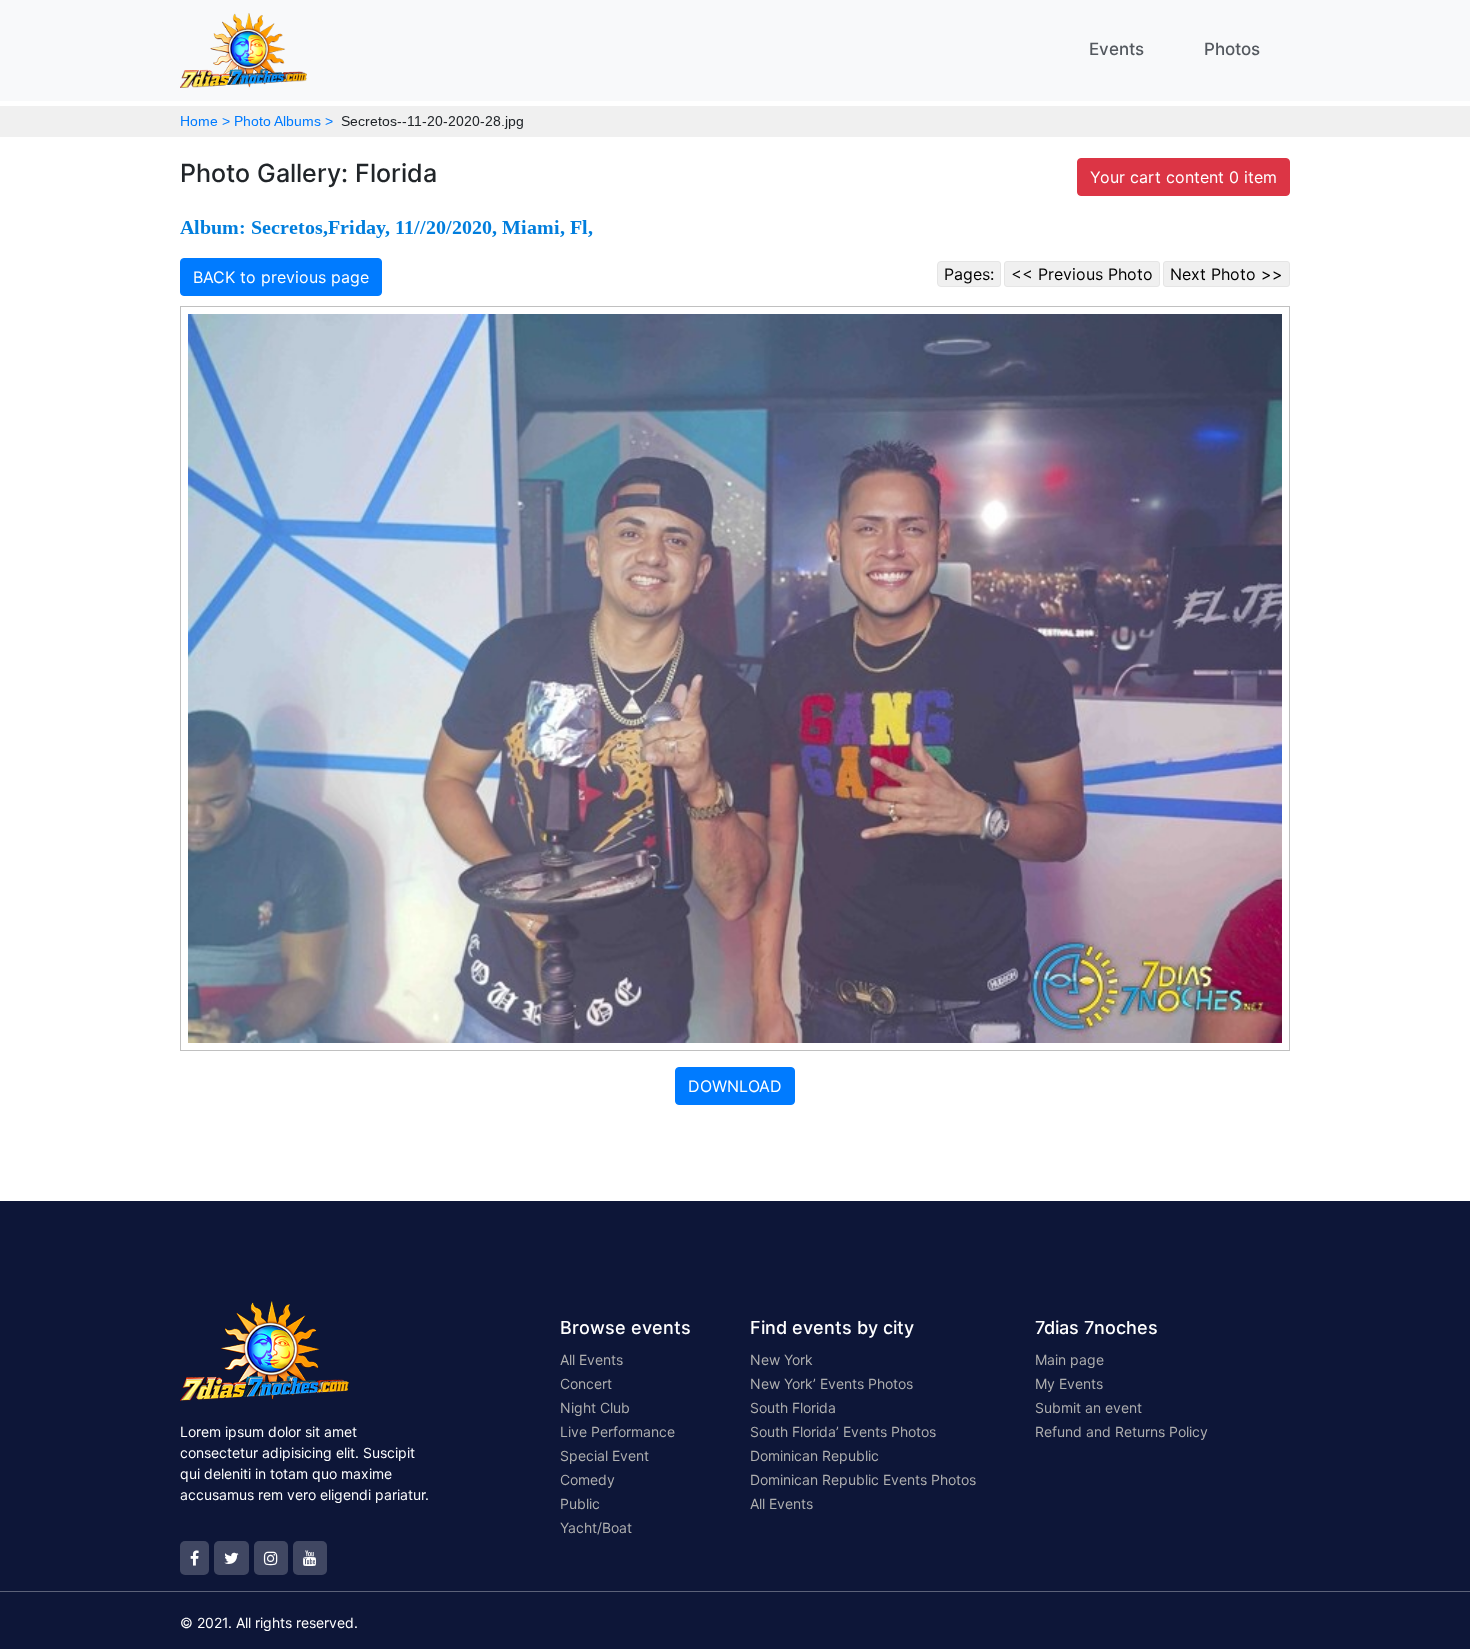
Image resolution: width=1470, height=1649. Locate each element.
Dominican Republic (814, 1455)
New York (781, 1359)
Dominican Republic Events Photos (863, 1479)
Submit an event (1088, 1407)
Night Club (595, 1407)
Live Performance (617, 1431)
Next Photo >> (1226, 274)
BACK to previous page (281, 277)
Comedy (587, 1479)
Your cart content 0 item (1183, 177)
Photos (1232, 49)
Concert (586, 1383)
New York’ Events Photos (831, 1383)
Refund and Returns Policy (1121, 1431)
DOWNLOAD (735, 1086)
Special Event (604, 1455)
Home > (205, 121)
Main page (1069, 1359)
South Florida (793, 1407)
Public (580, 1503)
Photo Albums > (283, 121)
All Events (591, 1359)
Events (1116, 49)
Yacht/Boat (596, 1527)
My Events (1069, 1383)
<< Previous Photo (1082, 274)
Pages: (969, 274)
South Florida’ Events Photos (843, 1431)
